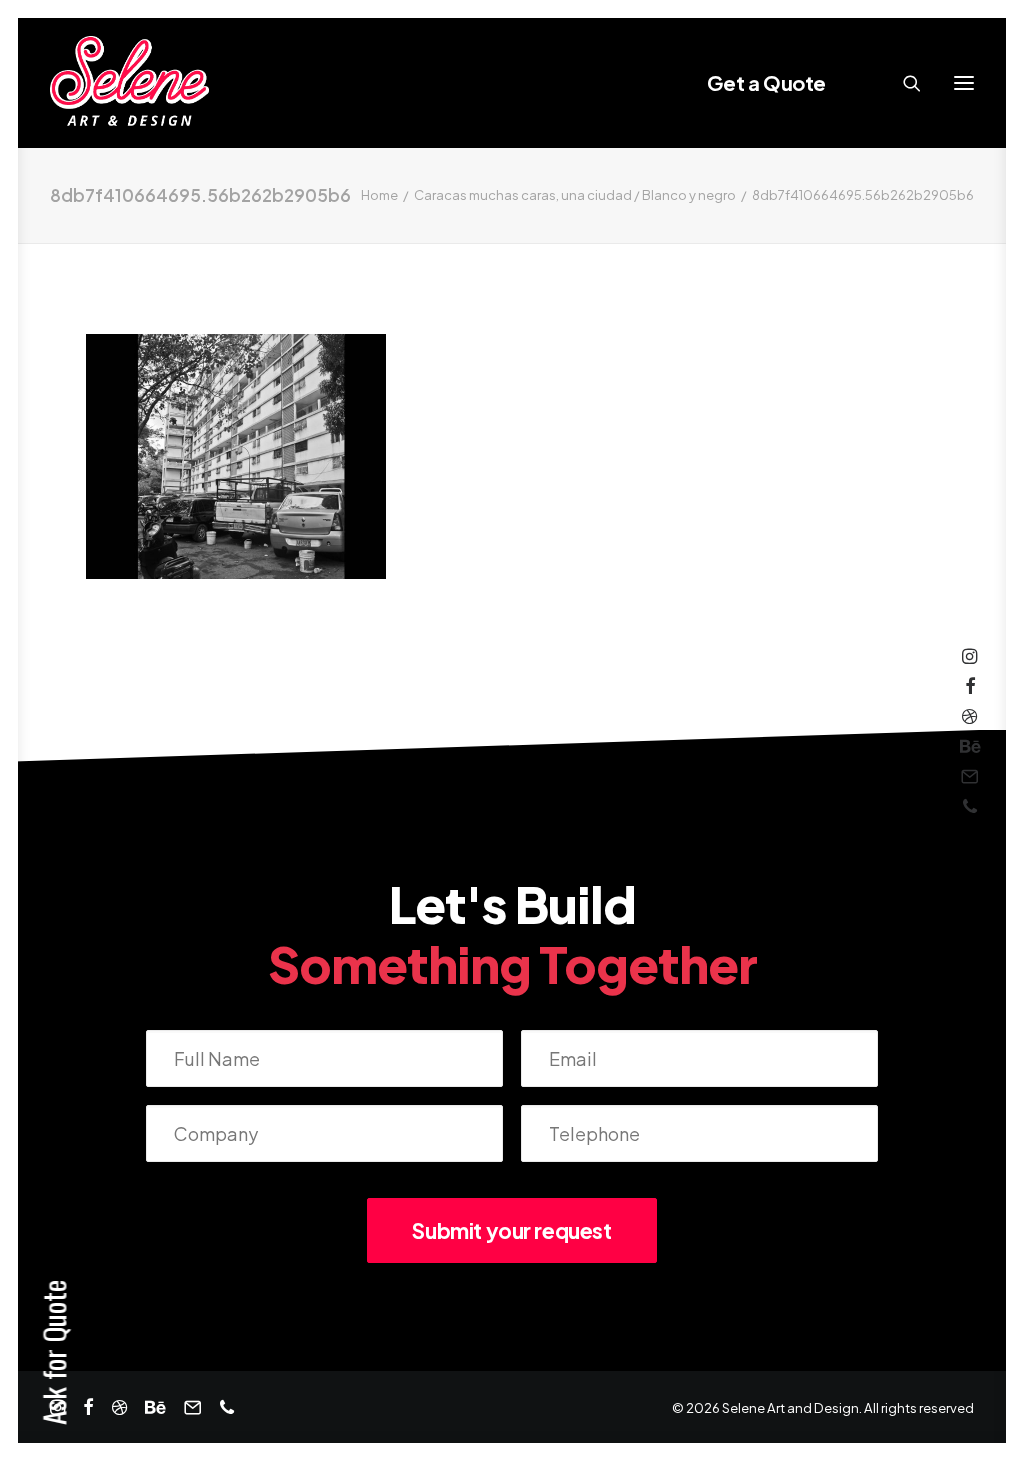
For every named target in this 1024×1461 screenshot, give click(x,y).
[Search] (903, 83)
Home (379, 195)
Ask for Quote (53, 1352)
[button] (964, 83)
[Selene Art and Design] (129, 83)
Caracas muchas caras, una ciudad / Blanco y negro (575, 195)
